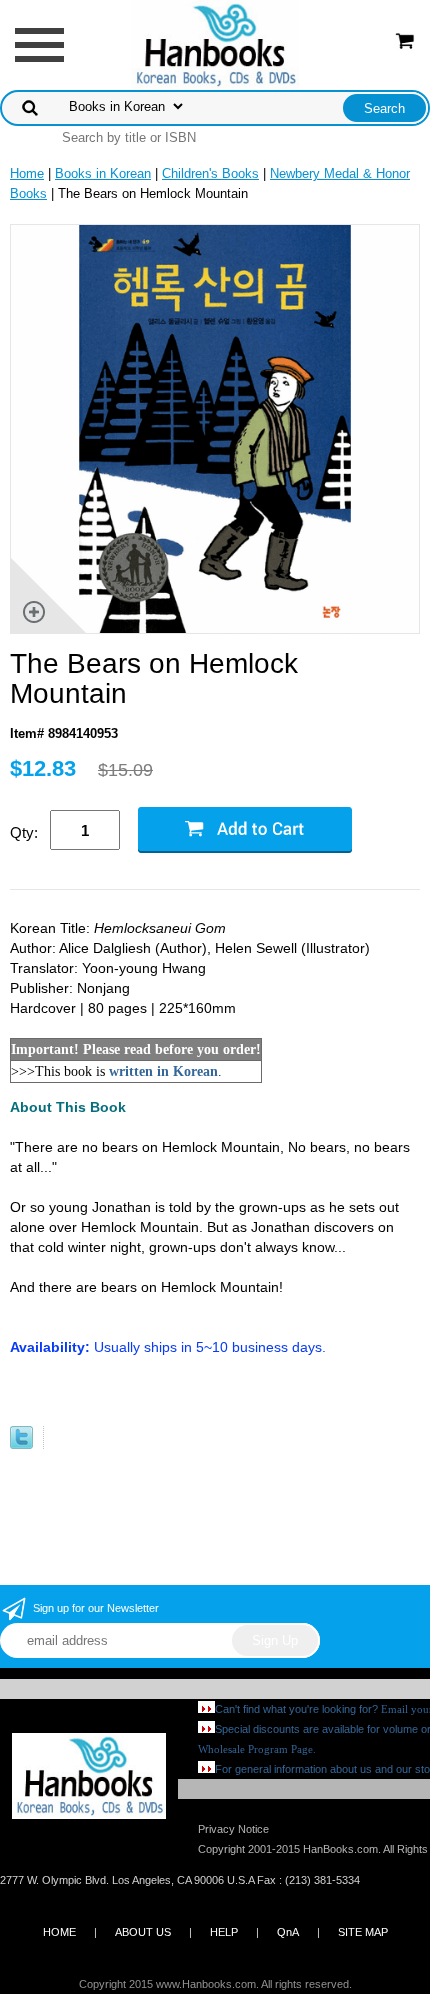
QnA (288, 1932)
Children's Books (210, 173)
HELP (224, 1932)
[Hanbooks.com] (215, 43)
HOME (59, 1932)
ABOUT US (143, 1932)
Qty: (24, 832)
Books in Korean (103, 173)
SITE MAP (363, 1932)
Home (27, 173)
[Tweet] (21, 1444)
